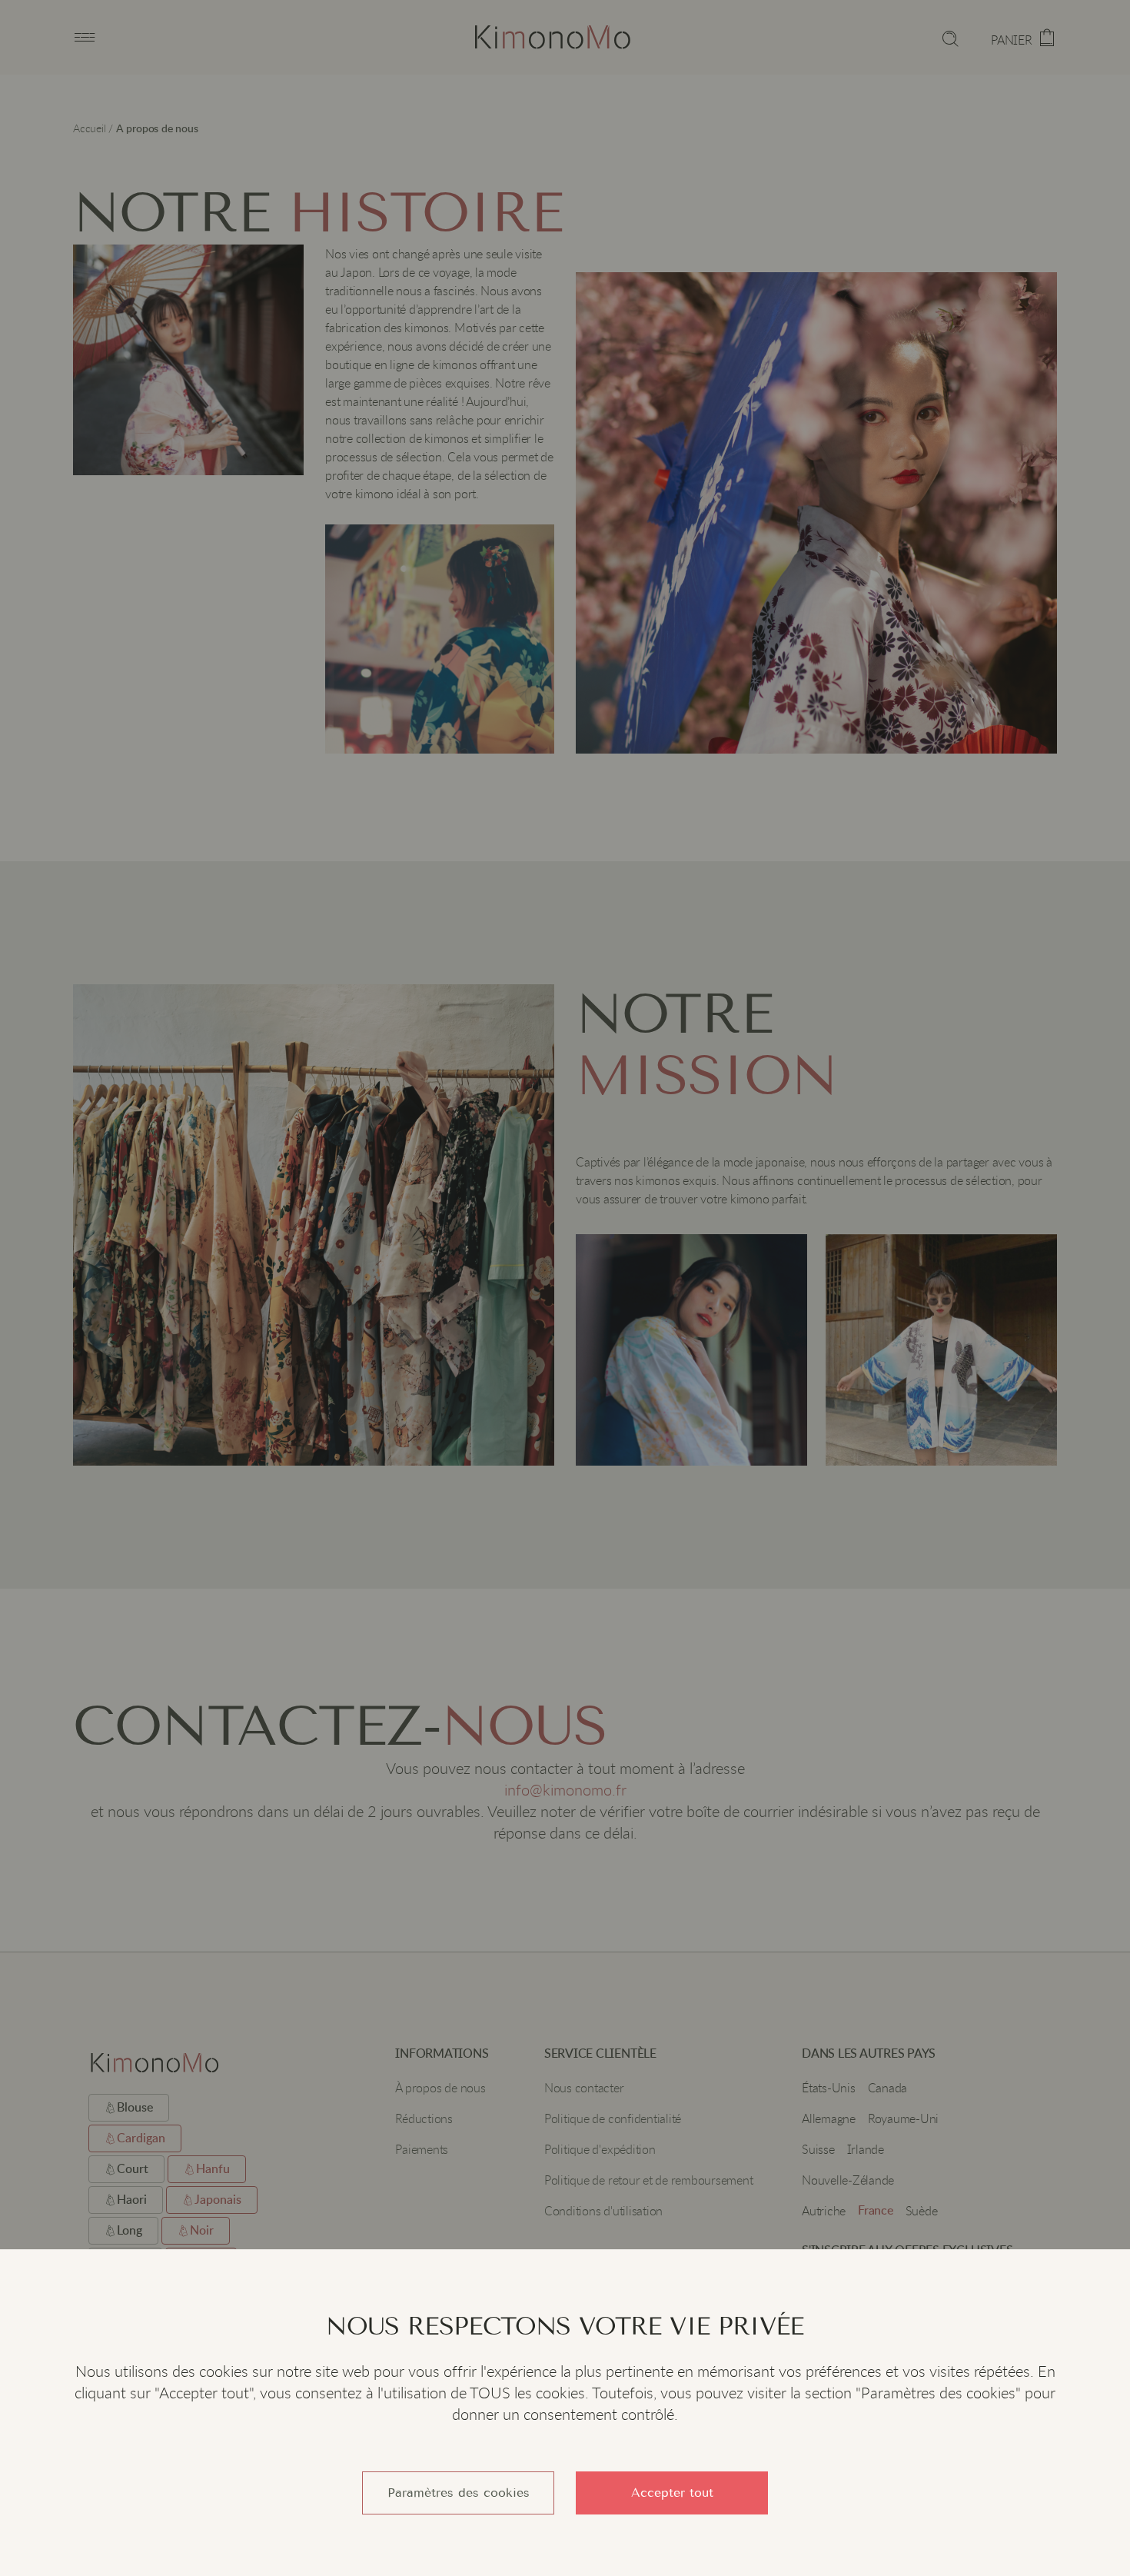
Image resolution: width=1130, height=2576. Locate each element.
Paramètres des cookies (459, 2493)
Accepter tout (672, 2493)
